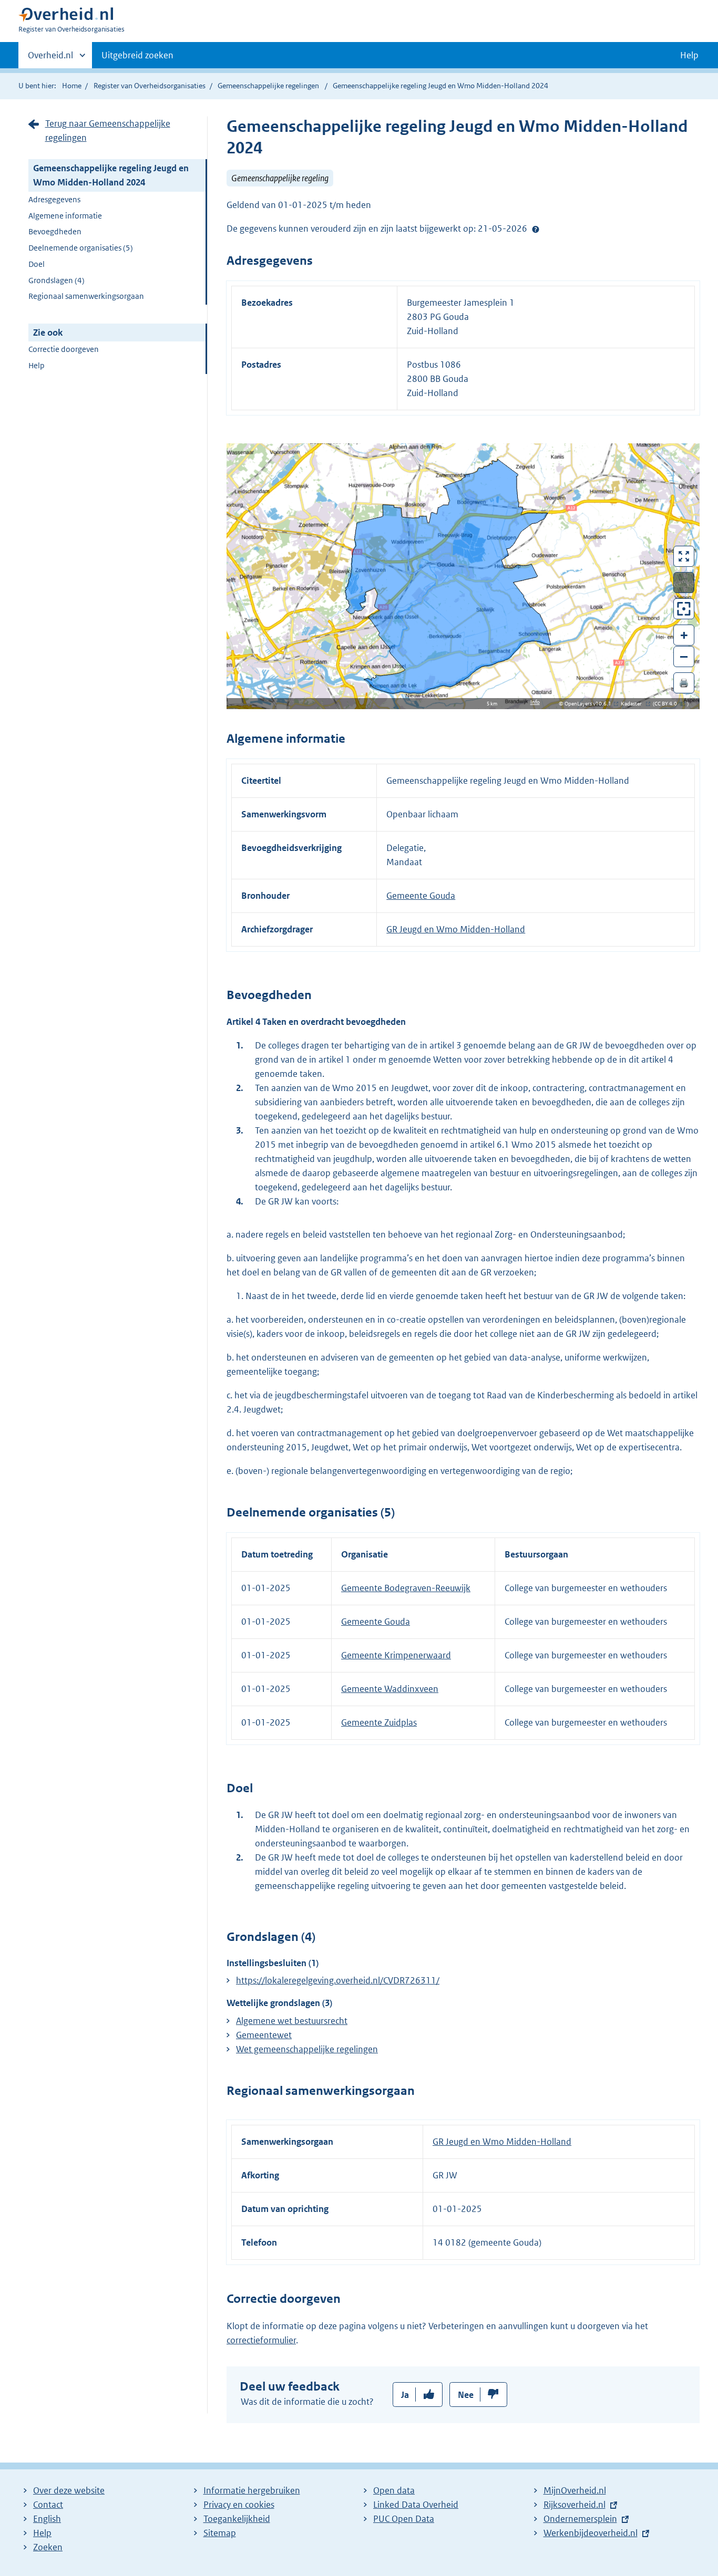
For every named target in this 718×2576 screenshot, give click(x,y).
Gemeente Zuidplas (379, 1722)
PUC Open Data (404, 2519)
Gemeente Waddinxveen (390, 1689)
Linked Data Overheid (416, 2505)
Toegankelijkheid (237, 2519)
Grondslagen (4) (57, 280)
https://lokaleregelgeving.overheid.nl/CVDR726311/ (338, 1980)
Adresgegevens (54, 199)
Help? (536, 229)
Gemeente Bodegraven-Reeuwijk (406, 1588)
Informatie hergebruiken (252, 2490)
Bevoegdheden (55, 231)
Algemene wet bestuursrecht (292, 2021)
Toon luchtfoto (684, 583)
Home (72, 86)
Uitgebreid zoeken (137, 55)
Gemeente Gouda (421, 896)
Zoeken (48, 2547)
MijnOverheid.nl (575, 2490)
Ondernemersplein (580, 2519)
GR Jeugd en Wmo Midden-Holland (456, 929)
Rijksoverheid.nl (575, 2505)
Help (37, 365)
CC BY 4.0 (668, 704)
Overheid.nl (50, 59)
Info (535, 702)
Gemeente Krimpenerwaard (396, 1655)
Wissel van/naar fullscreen (684, 556)
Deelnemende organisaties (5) (81, 248)
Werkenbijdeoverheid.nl (591, 2533)
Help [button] (689, 55)
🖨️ (684, 683)
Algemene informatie (65, 216)
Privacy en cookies (239, 2505)
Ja (405, 2395)
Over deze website (69, 2490)
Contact (48, 2505)
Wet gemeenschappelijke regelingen (307, 2049)
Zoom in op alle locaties (684, 609)
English (47, 2519)
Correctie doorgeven (64, 349)
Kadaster (634, 704)
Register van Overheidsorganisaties (150, 86)
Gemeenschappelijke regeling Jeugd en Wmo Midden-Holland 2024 (111, 175)
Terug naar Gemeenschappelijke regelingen (108, 131)
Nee (466, 2395)
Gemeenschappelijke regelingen (268, 86)
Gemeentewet (264, 2035)
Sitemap (220, 2533)
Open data (394, 2490)
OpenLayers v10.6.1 (590, 704)
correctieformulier (261, 2340)
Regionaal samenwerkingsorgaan (86, 296)
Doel (37, 264)
